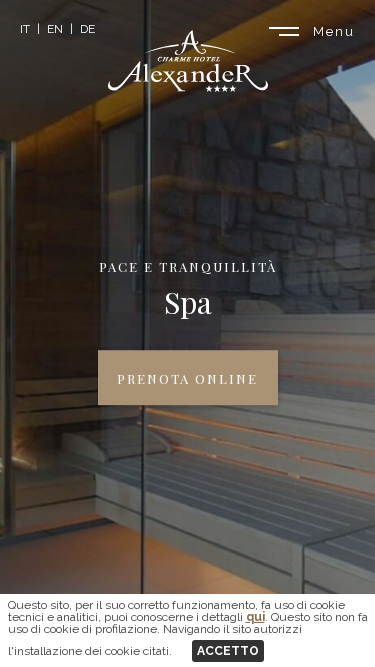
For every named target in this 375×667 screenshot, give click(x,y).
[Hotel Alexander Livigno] (188, 86)
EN (55, 29)
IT (25, 29)
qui (255, 617)
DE (87, 29)
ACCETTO (228, 651)
